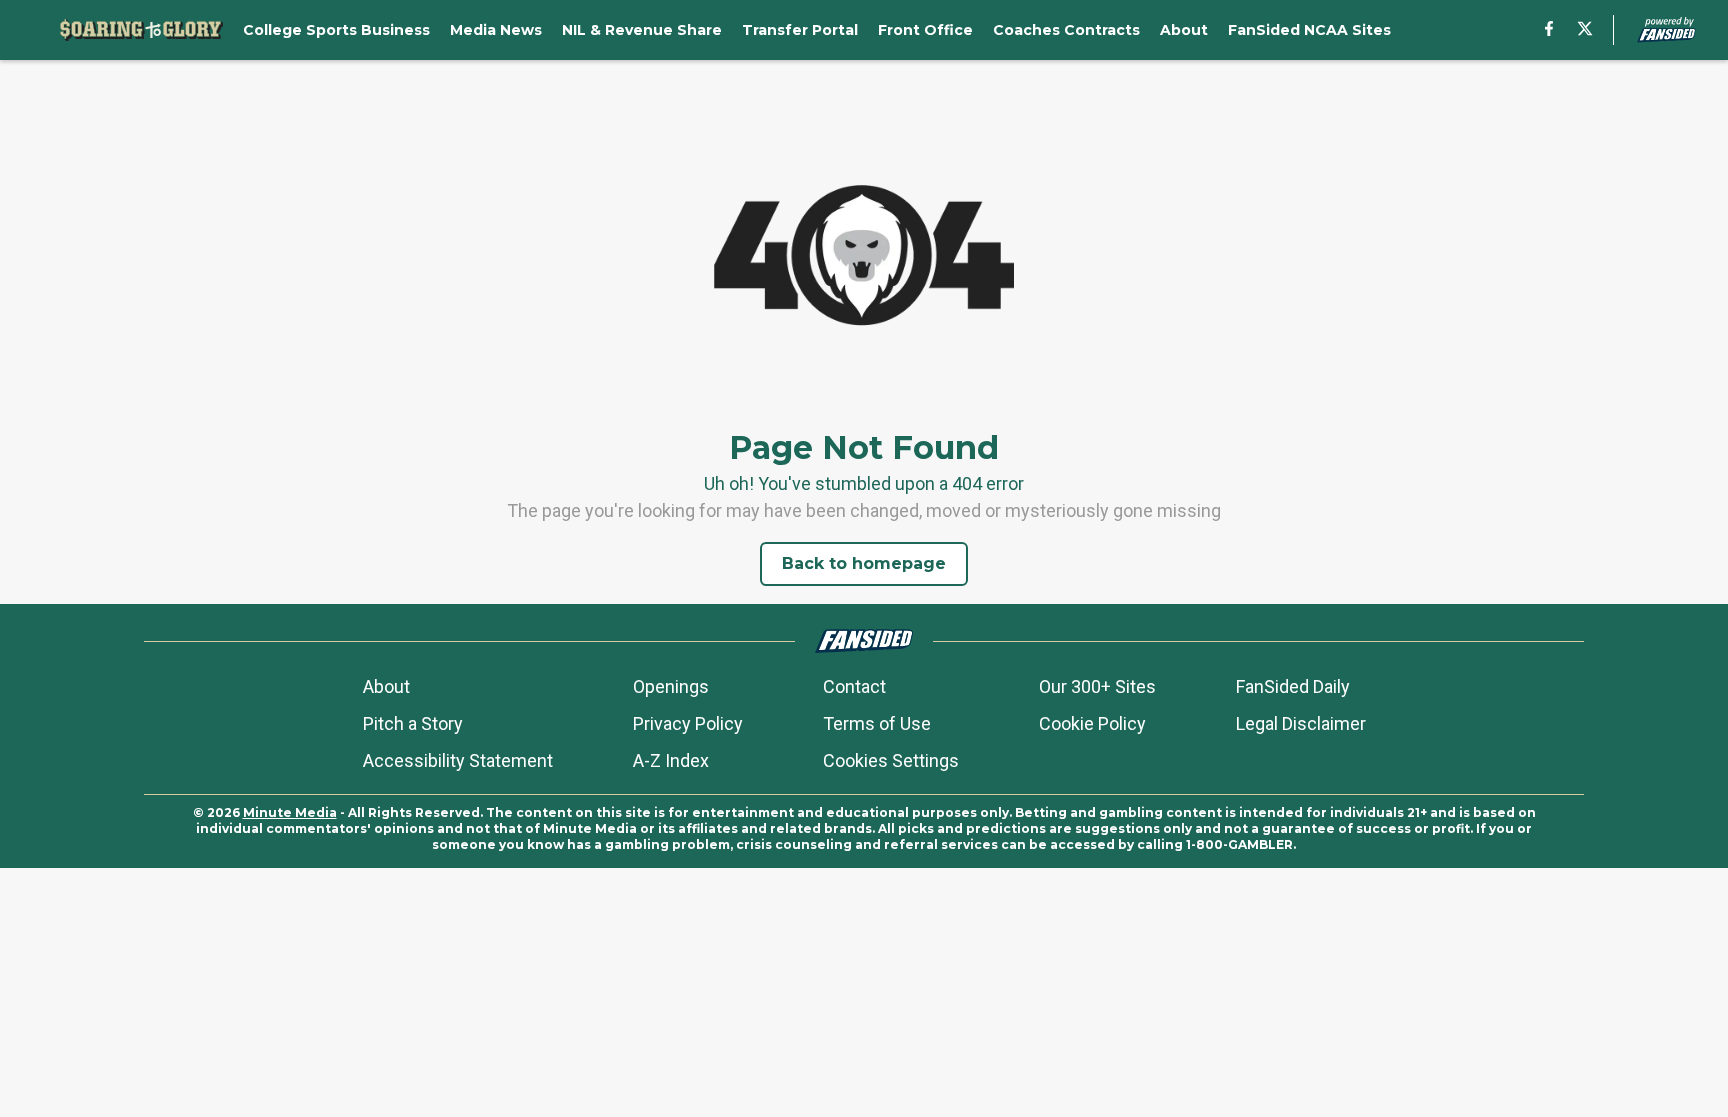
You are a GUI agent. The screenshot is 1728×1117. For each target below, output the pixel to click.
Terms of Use (877, 723)
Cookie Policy (1092, 723)
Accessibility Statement (458, 760)
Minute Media (290, 812)
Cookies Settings (891, 760)
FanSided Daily (1293, 686)
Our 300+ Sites (1097, 686)
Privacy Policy (688, 723)
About (386, 686)
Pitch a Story (413, 723)
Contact (854, 686)
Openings (671, 686)
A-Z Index (671, 760)
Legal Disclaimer (1301, 723)
